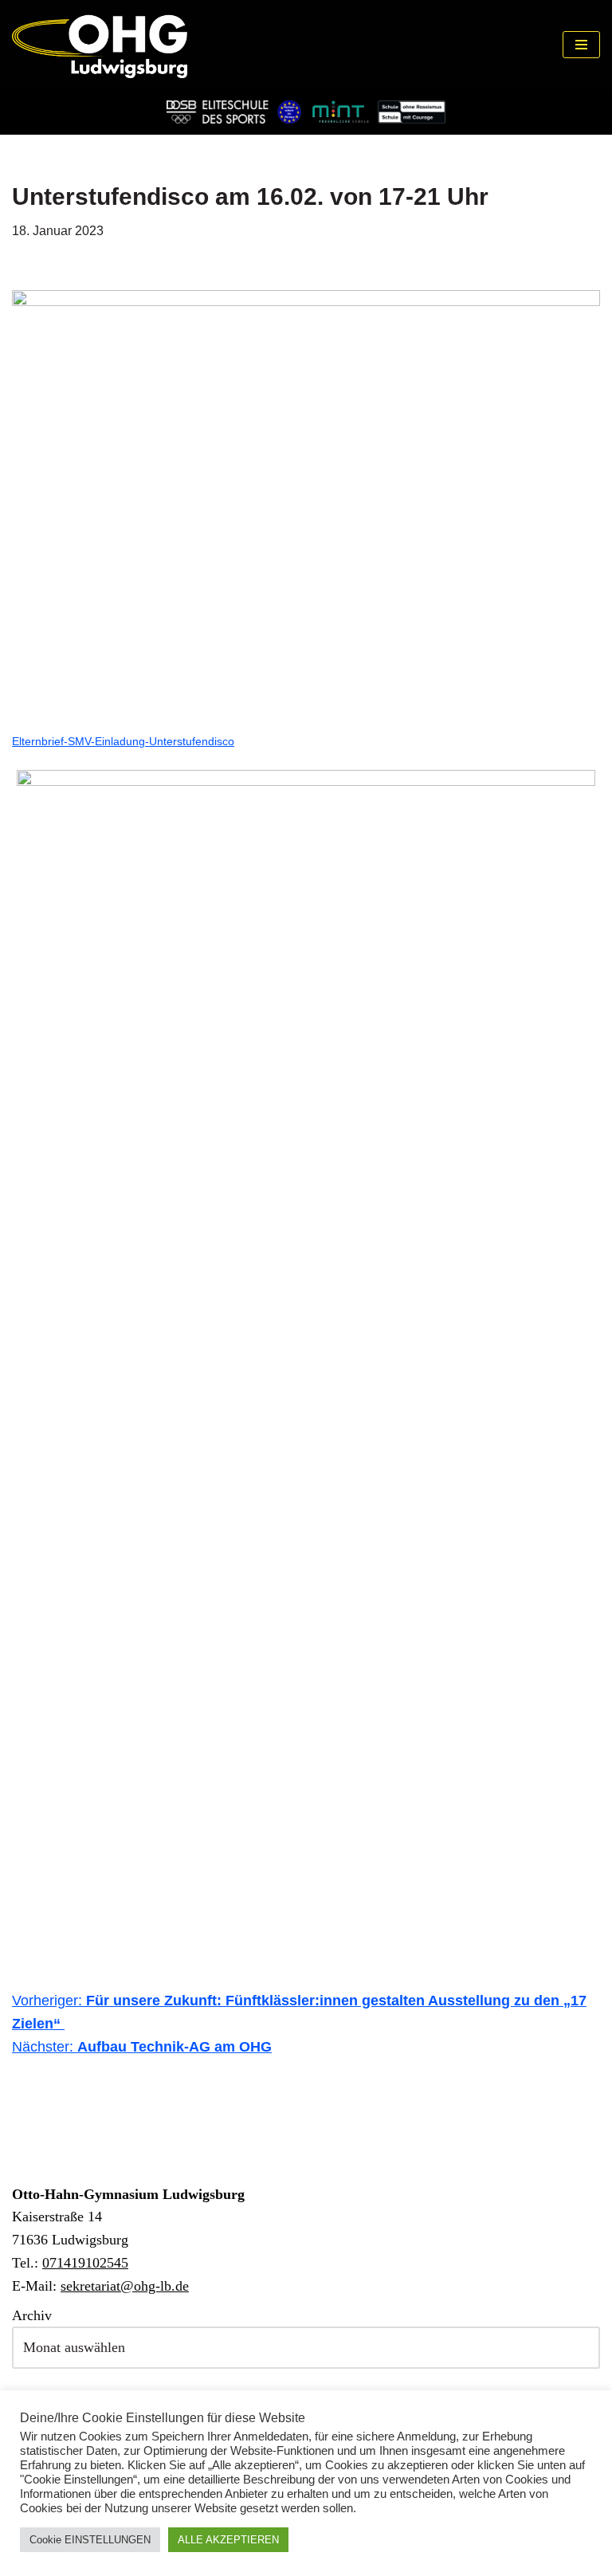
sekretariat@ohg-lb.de (125, 2286)
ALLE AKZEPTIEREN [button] (228, 2540)
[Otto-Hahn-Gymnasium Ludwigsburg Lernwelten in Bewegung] (100, 45)
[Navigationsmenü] (581, 45)
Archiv (32, 2315)
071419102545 (85, 2263)
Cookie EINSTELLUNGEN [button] (90, 2540)
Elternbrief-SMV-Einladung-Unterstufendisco (123, 741)
